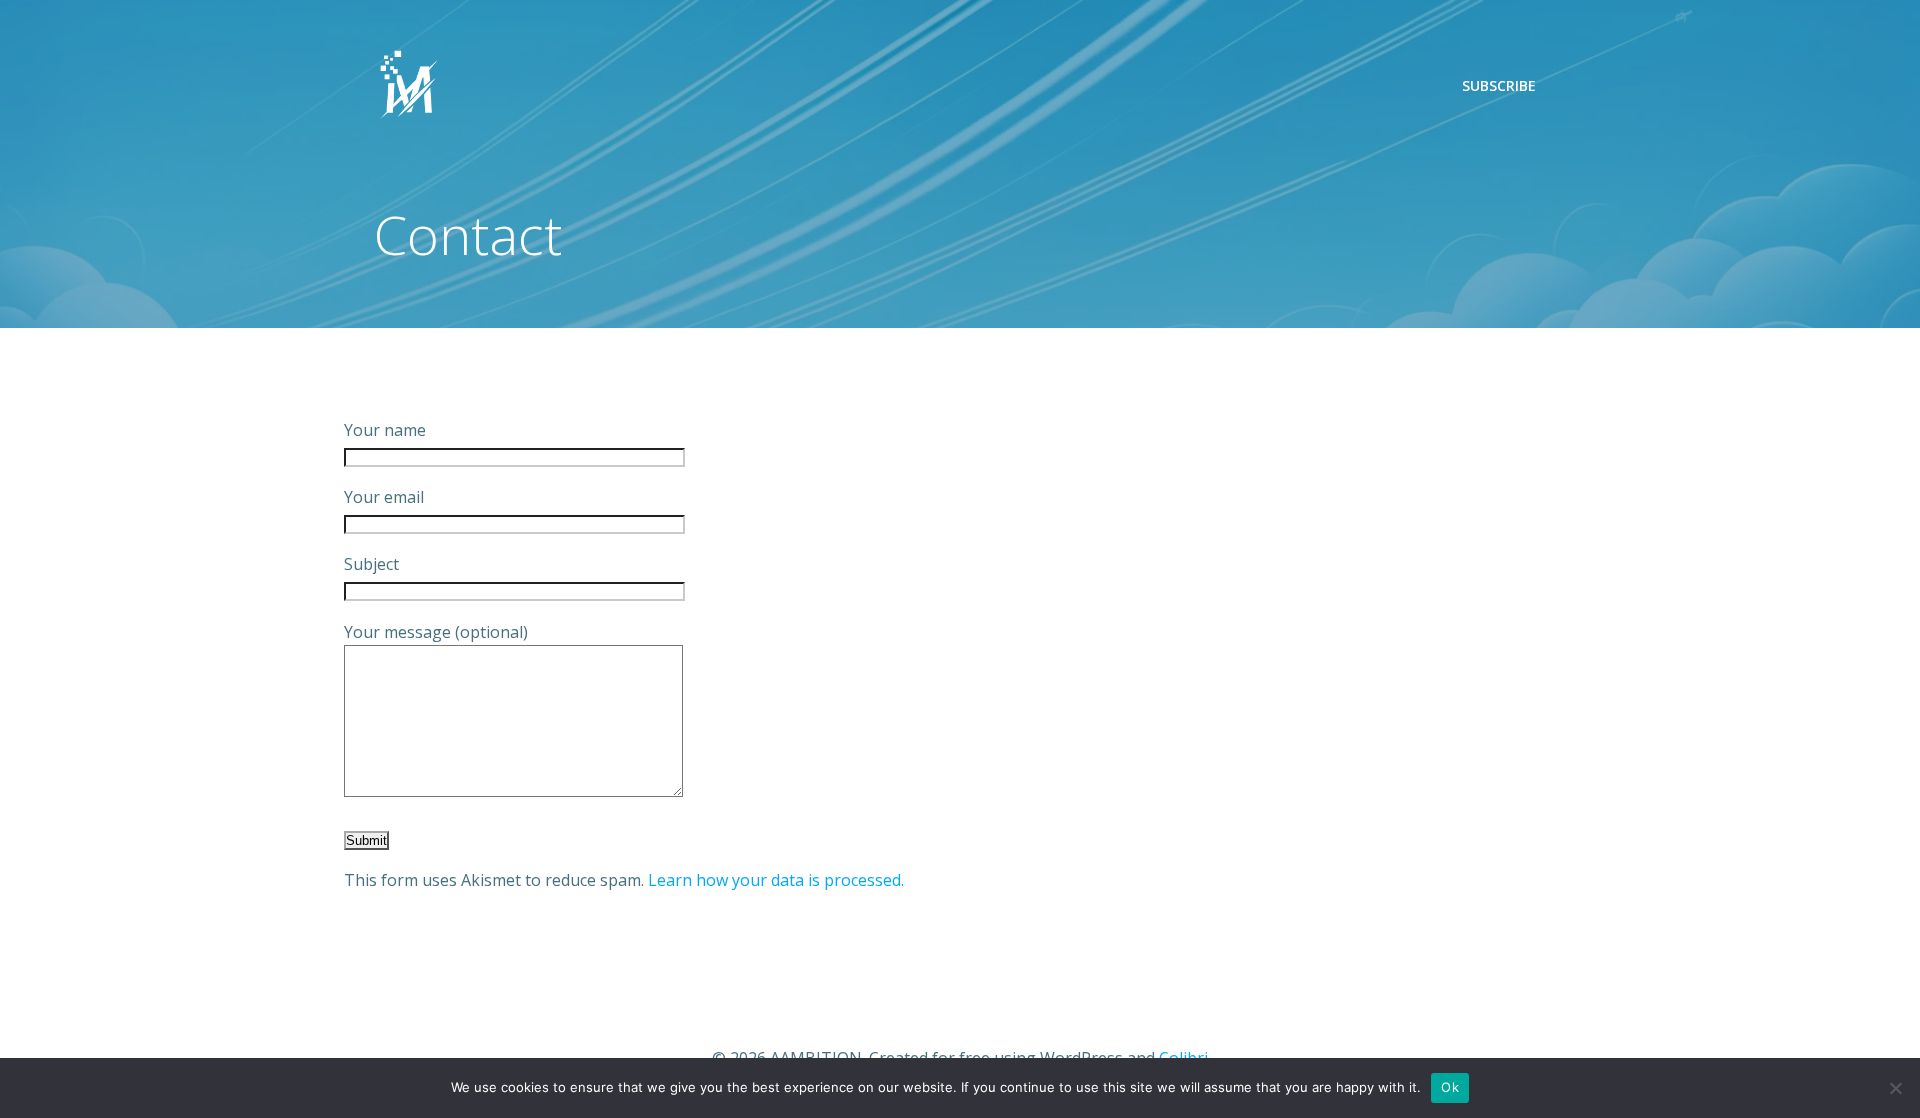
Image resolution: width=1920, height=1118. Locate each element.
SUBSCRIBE (1499, 85)
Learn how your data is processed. (776, 880)
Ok (1450, 1087)
